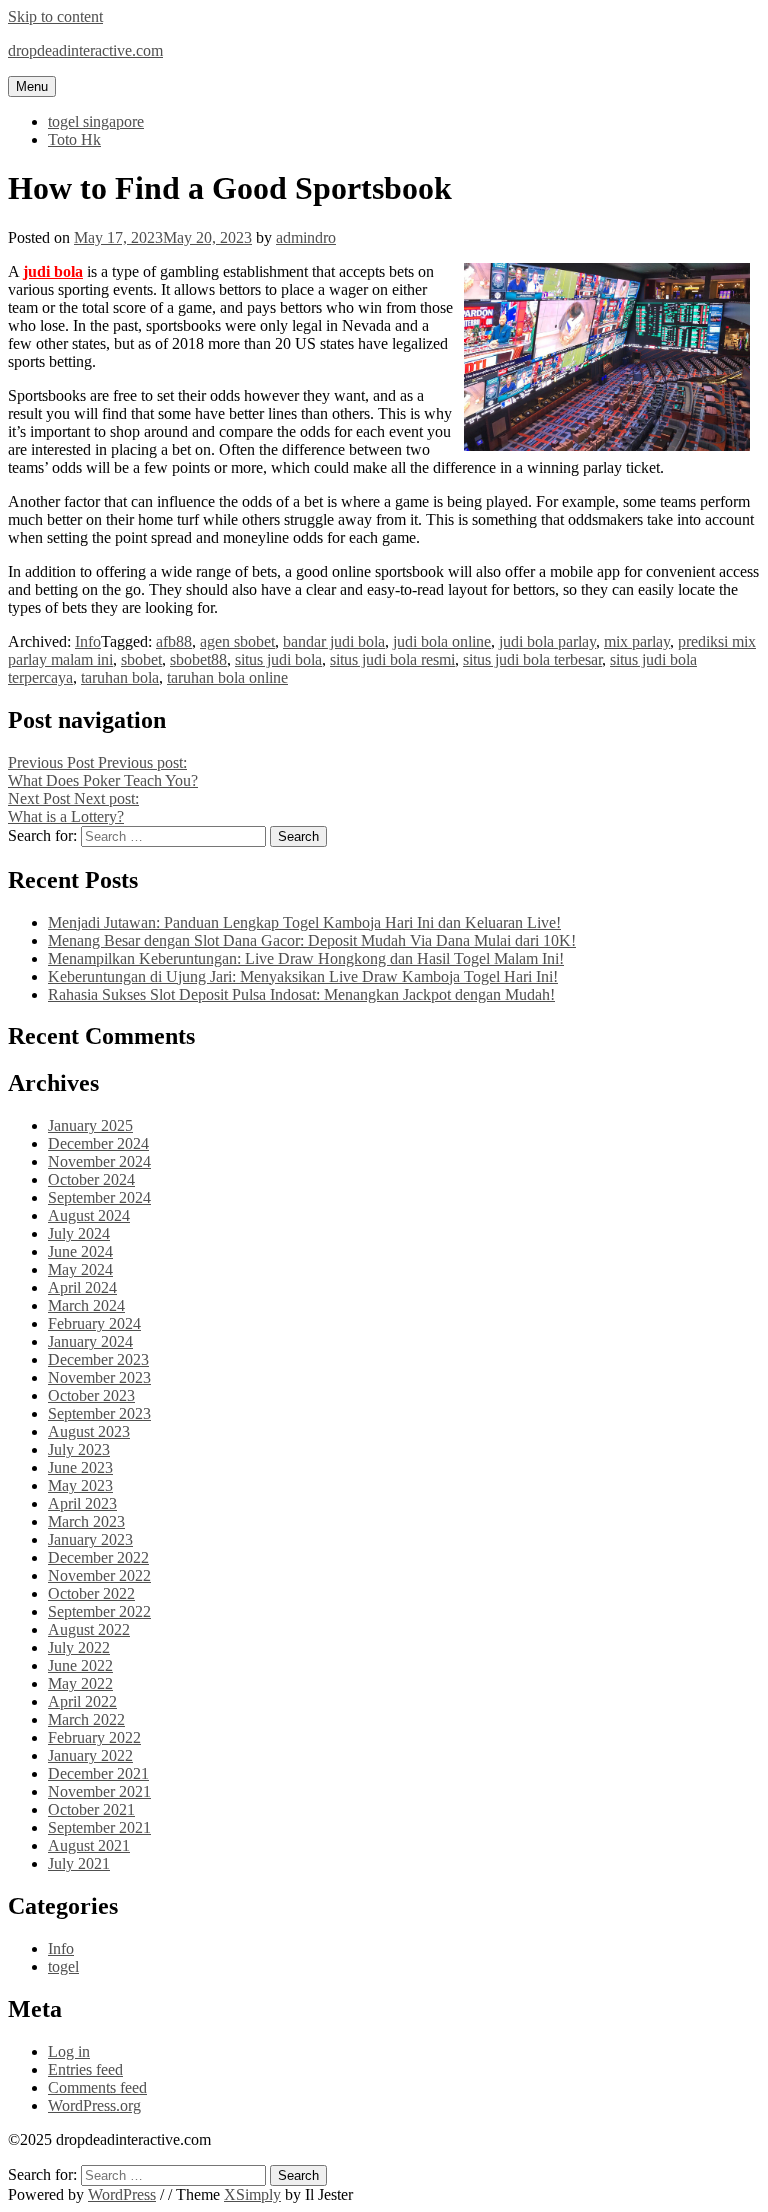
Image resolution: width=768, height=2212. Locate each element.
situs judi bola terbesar (532, 659)
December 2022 (98, 1557)
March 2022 (86, 1719)
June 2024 (80, 1251)
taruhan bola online (227, 677)
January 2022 (90, 1755)
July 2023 (79, 1449)
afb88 (174, 641)
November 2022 (99, 1575)
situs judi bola (278, 659)
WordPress (122, 2194)
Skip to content (55, 16)
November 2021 (99, 1791)
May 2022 (80, 1683)
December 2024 (98, 1143)
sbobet (141, 659)
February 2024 (94, 1323)
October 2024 (91, 1179)
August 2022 (89, 1629)
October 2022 (91, 1593)
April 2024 (82, 1287)
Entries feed (85, 2069)
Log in (69, 2051)
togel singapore (96, 121)
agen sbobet (237, 641)
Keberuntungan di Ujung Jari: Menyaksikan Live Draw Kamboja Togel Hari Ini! (303, 976)
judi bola (53, 271)
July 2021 (79, 1863)
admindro (306, 237)
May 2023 (80, 1485)
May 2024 (80, 1269)
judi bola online (442, 641)
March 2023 (86, 1521)
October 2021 (91, 1809)
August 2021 (89, 1845)
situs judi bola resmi (392, 659)
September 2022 (99, 1611)
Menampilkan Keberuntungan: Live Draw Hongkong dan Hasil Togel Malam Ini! (306, 958)
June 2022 (80, 1665)
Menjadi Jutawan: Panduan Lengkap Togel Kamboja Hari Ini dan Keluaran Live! (304, 922)
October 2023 (91, 1395)
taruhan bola (120, 677)
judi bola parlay (547, 641)
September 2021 (99, 1827)
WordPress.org (94, 2105)
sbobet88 (198, 659)
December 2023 (98, 1359)
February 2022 (94, 1737)
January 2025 (90, 1125)
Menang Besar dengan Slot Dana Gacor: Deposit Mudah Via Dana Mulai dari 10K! (312, 940)
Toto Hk (74, 139)
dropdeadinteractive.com (85, 50)
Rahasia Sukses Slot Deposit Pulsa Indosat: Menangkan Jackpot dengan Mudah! (301, 994)
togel (63, 1966)
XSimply (252, 2194)
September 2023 (99, 1413)
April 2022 (82, 1701)
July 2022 (79, 1647)
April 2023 (82, 1503)
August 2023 (89, 1431)
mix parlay (637, 641)
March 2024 (86, 1305)
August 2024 (89, 1215)
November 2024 (99, 1161)
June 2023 (80, 1467)
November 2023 (99, 1377)
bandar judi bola (334, 641)
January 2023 (90, 1539)
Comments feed (97, 2087)
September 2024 (99, 1197)
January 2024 (90, 1341)
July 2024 (79, 1233)
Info (88, 641)
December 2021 (98, 1773)
